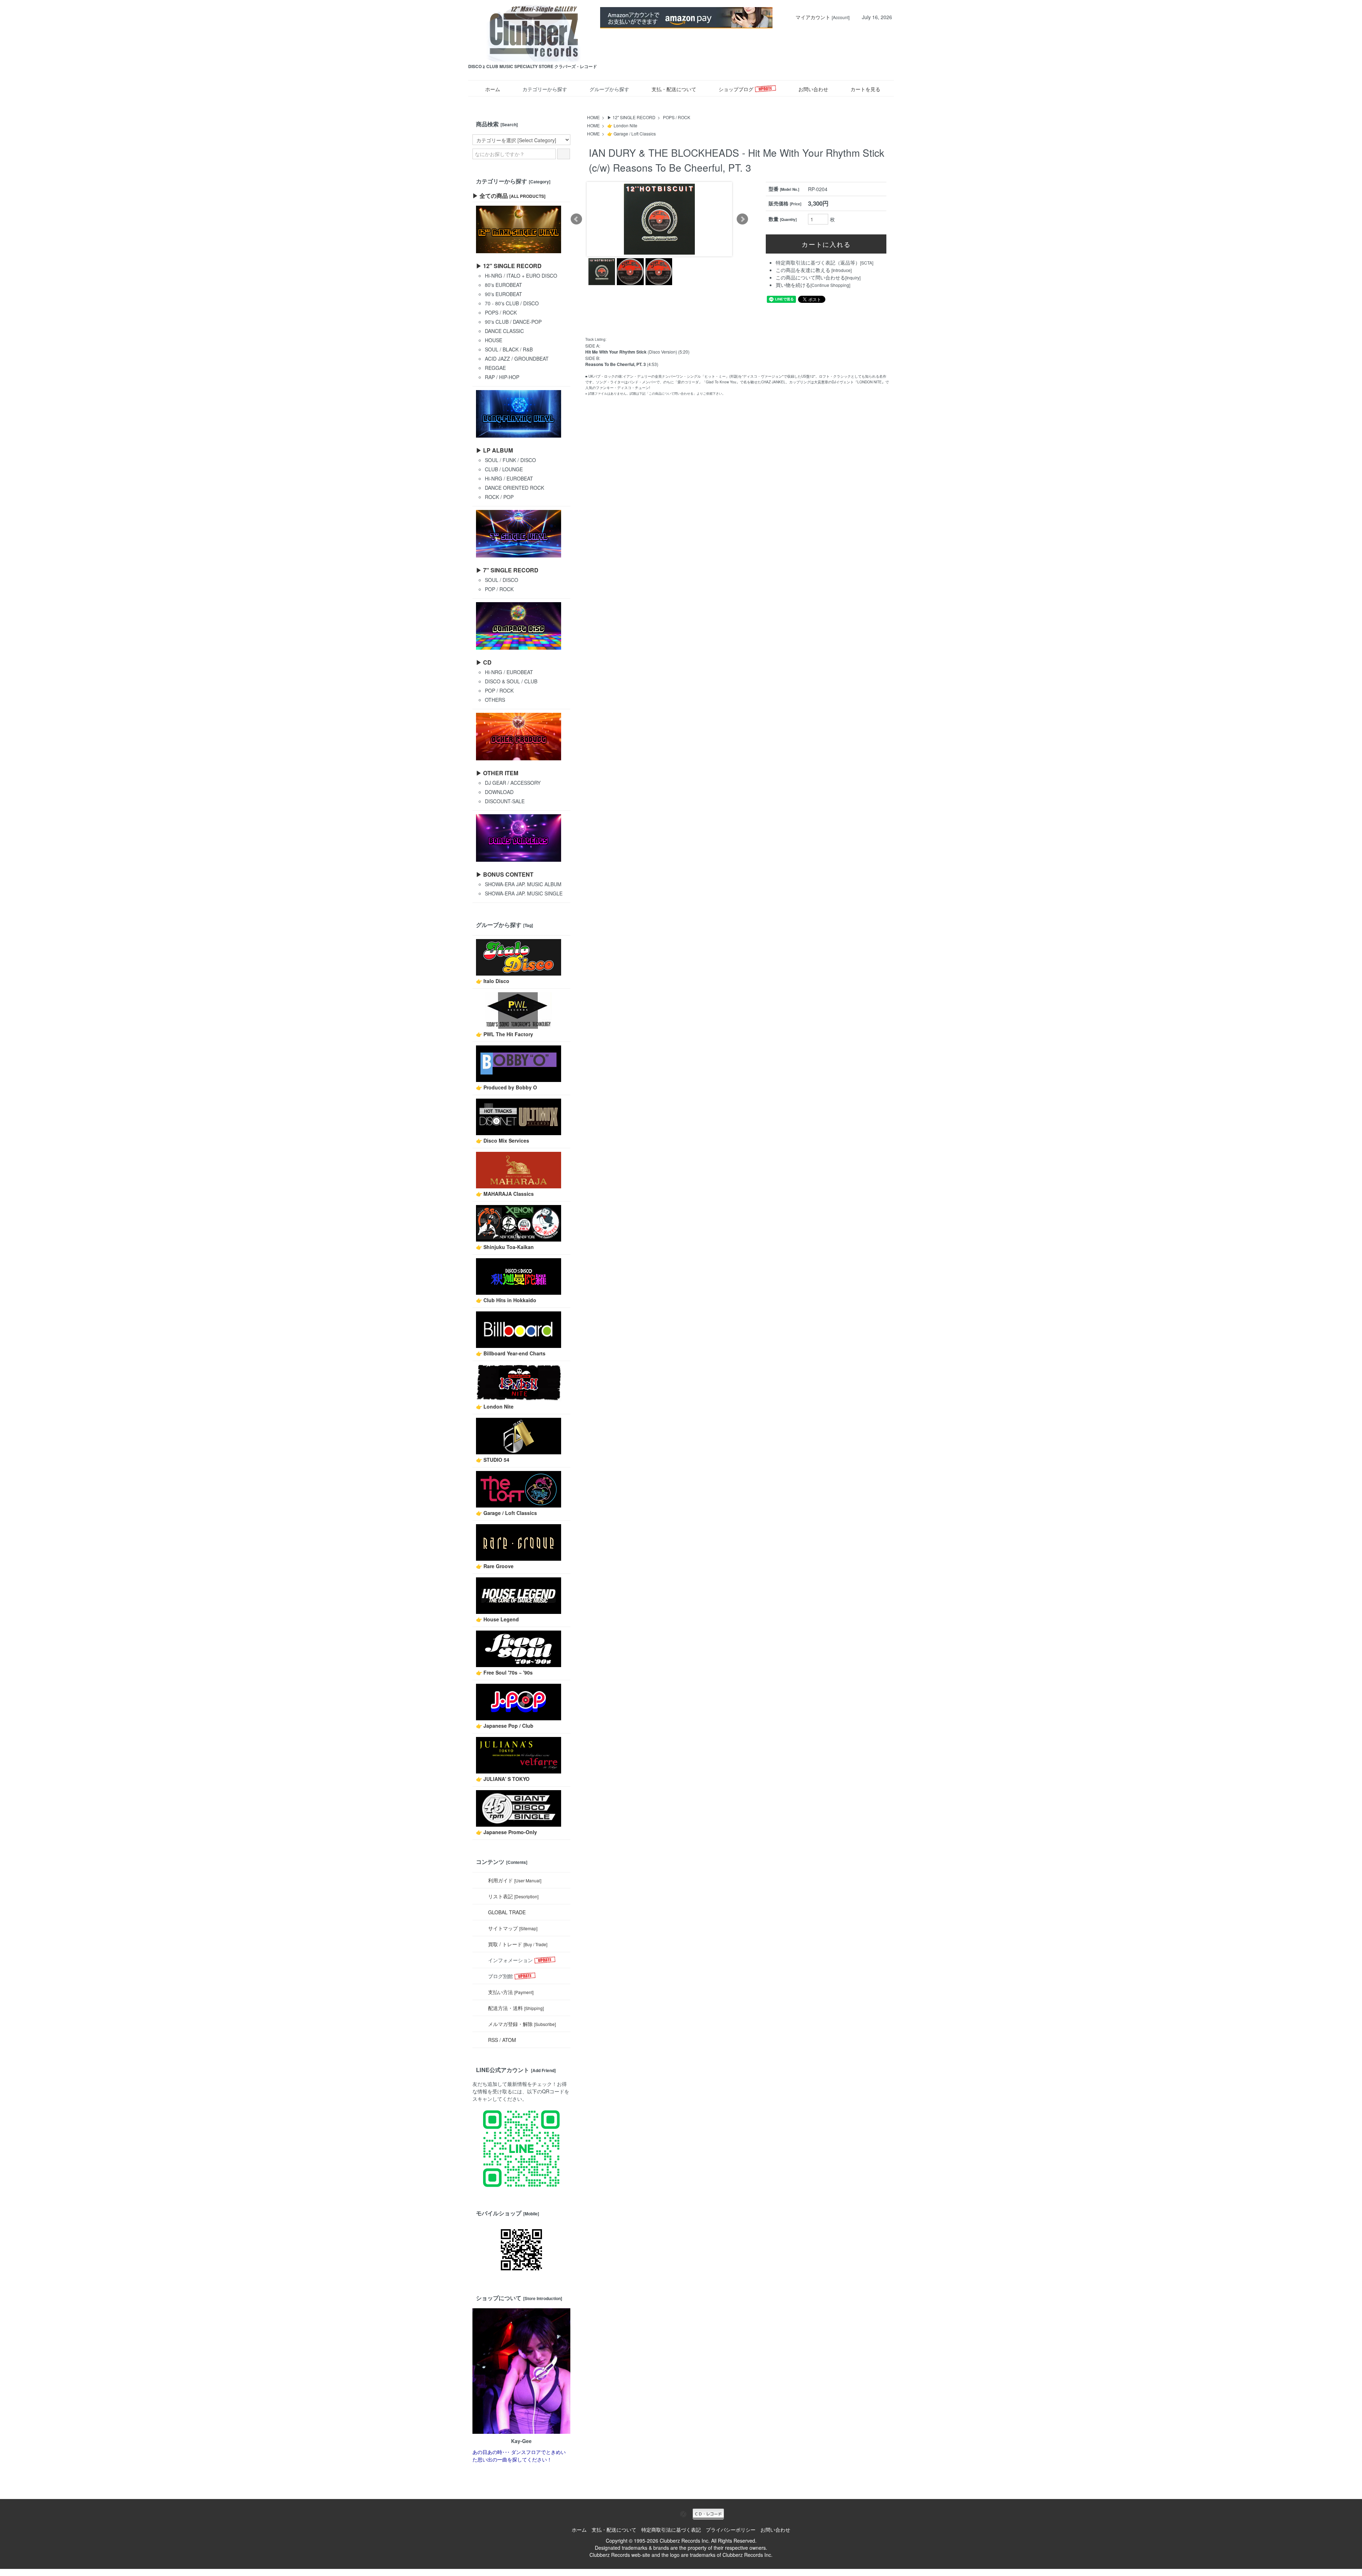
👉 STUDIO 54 (493, 1460)
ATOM (509, 2040)
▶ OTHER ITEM (497, 773)
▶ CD (484, 662)
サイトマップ (513, 1928)
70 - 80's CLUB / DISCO (512, 303)
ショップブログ (737, 89)
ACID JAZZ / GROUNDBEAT (517, 359)
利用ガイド (515, 1880)
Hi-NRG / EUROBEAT (509, 478)
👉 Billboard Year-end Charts (511, 1353)
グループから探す (609, 89)
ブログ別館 (500, 1976)
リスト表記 (513, 1896)
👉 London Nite (622, 125)
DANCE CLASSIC (504, 331)
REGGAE (495, 368)
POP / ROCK (499, 589)
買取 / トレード (518, 1944)
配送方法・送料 (516, 2008)
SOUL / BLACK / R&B (509, 349)
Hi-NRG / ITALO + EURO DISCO (521, 276)
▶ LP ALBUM (494, 450)
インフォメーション (510, 1960)
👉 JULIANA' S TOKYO (503, 1779)
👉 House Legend (497, 1619)
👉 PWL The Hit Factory (505, 1034)
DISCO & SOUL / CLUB (511, 681)
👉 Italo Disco (493, 981)
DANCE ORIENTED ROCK (514, 488)
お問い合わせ (813, 89)
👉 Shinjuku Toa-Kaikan (505, 1247)
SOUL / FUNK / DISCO (510, 460)
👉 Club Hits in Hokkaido (506, 1300)
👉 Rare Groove (495, 1566)
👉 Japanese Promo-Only (506, 1832)
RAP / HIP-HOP (502, 377)
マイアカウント (813, 17)
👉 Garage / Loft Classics (632, 134)
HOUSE (494, 340)
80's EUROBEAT (503, 285)
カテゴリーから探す (545, 89)
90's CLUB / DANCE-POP (513, 322)
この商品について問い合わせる (810, 277)
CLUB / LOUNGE (504, 469)
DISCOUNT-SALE (505, 801)
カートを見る (865, 89)
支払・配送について (674, 89)
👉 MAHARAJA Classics (505, 1194)
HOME (593, 117)
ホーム (493, 89)
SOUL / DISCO (502, 580)
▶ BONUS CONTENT (505, 874)
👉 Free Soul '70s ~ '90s (504, 1672)
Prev (576, 219)
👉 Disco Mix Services (503, 1140)
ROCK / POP (499, 497)
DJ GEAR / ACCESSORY (513, 783)
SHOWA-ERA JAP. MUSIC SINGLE (524, 893)
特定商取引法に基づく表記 (671, 2530)
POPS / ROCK (677, 117)
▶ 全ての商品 (509, 196)
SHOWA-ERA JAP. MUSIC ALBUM (523, 884)
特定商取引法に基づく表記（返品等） (818, 262)
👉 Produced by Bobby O (506, 1087)
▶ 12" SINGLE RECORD (631, 117)
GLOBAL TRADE (507, 1912)
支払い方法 (511, 1992)
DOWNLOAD (499, 792)
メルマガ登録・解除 (522, 2024)
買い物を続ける (793, 285)
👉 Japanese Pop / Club (505, 1726)
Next (742, 219)
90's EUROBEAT (503, 294)
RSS (493, 2040)
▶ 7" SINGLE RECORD (507, 570)
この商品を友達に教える (803, 270)
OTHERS (495, 700)
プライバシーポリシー (731, 2530)
